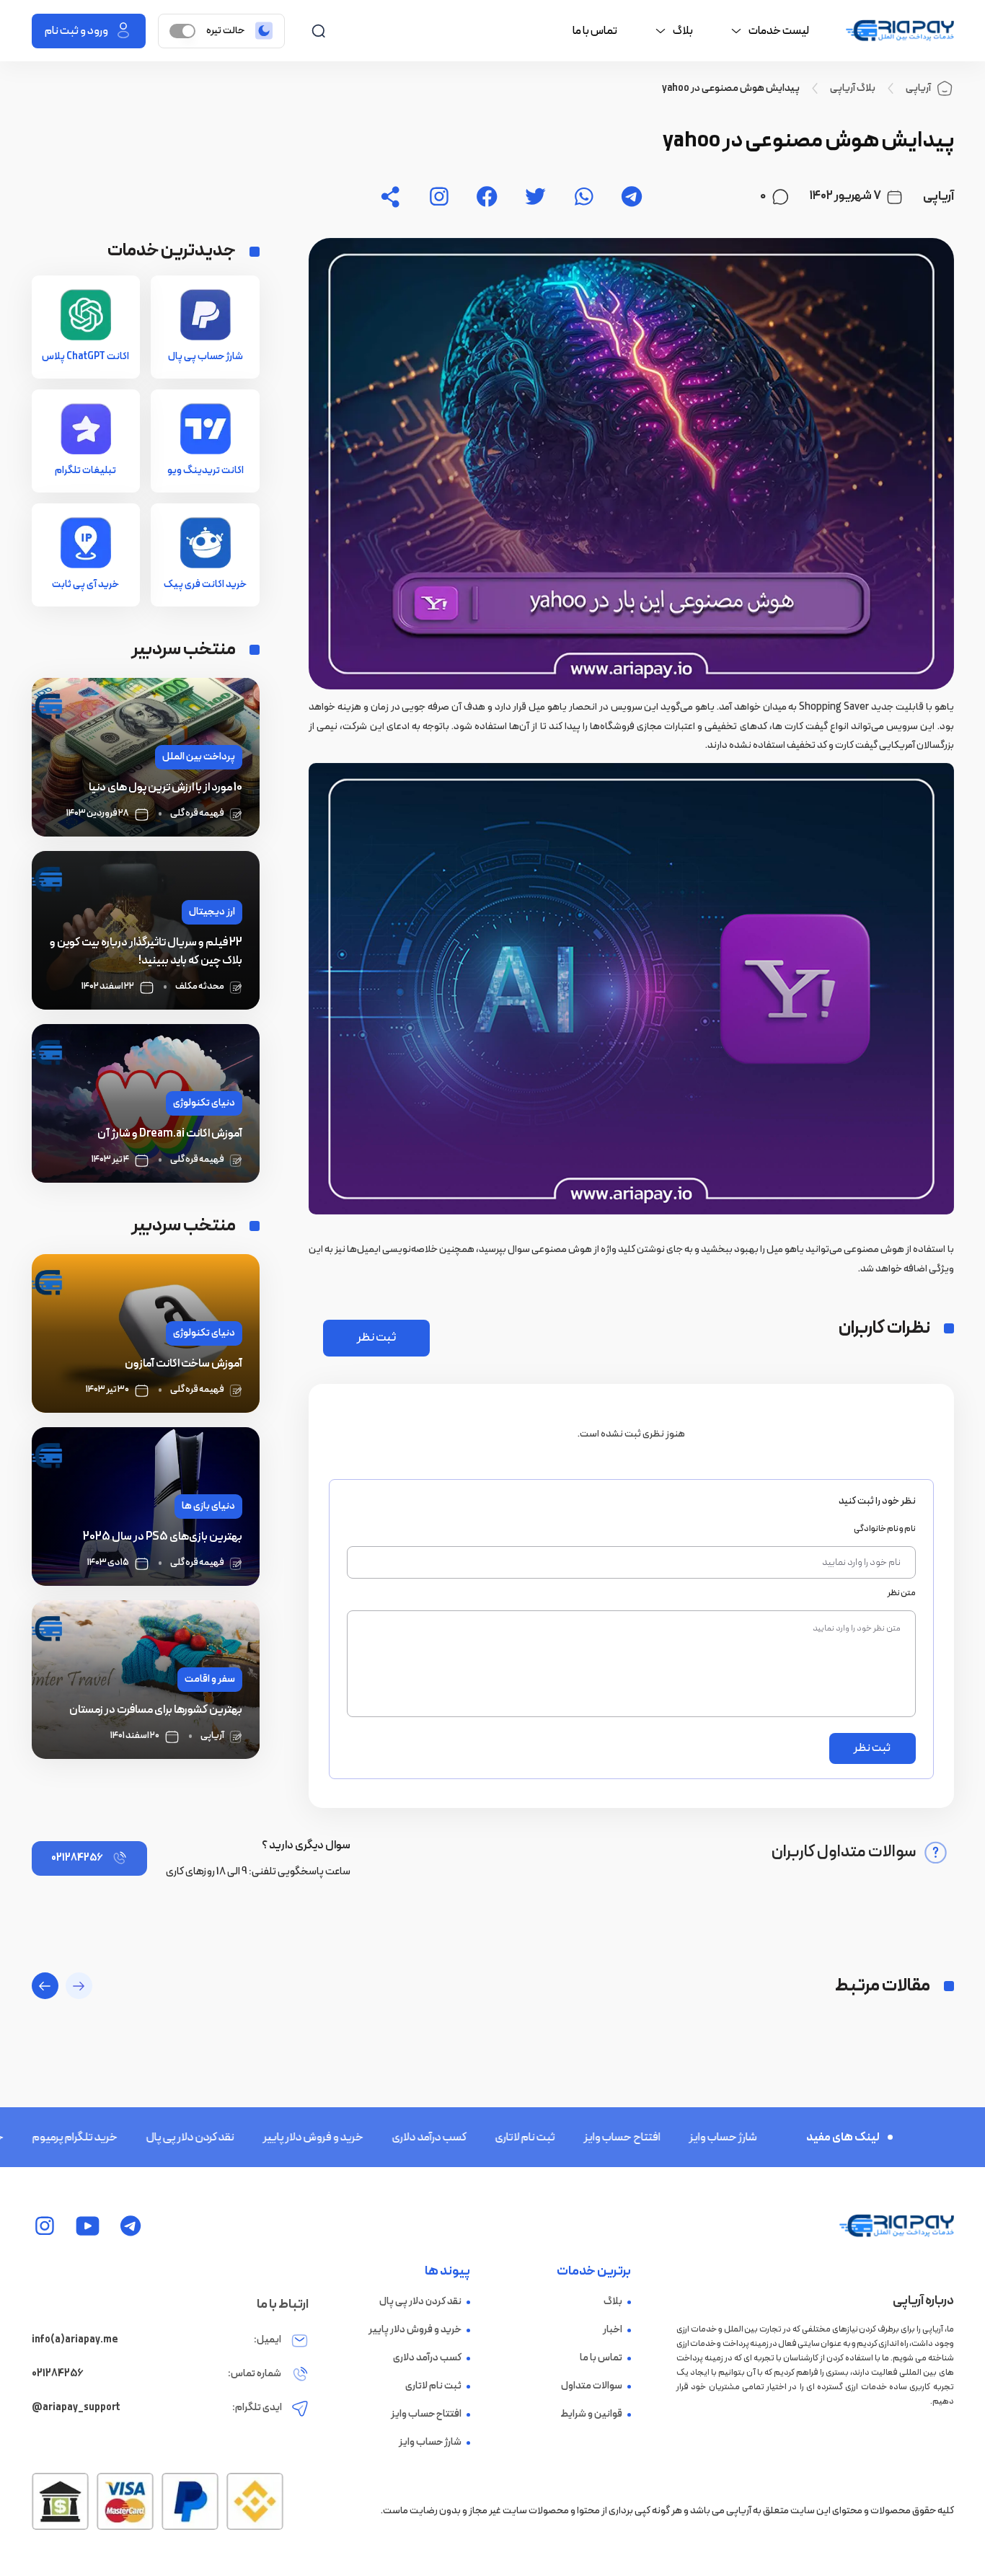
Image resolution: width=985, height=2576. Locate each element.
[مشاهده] (632, 197)
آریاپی (918, 88)
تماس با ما (595, 31)
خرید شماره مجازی (769, 2138)
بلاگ (613, 2302)
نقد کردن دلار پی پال (134, 2138)
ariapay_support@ (76, 2408)
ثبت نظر (376, 1338)
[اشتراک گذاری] (390, 197)
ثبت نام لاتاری (469, 2138)
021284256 (77, 1858)
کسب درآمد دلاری (373, 2138)
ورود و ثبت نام (76, 31)
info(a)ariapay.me (75, 2340)
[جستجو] (318, 31)
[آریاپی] (900, 31)
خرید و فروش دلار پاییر (257, 2138)
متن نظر (901, 1593)
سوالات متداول (592, 2386)
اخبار (613, 2330)
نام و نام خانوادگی (884, 1529)
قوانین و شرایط (591, 2414)
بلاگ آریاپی (853, 89)
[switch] (182, 31)
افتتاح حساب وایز (566, 2138)
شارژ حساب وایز (667, 2138)
